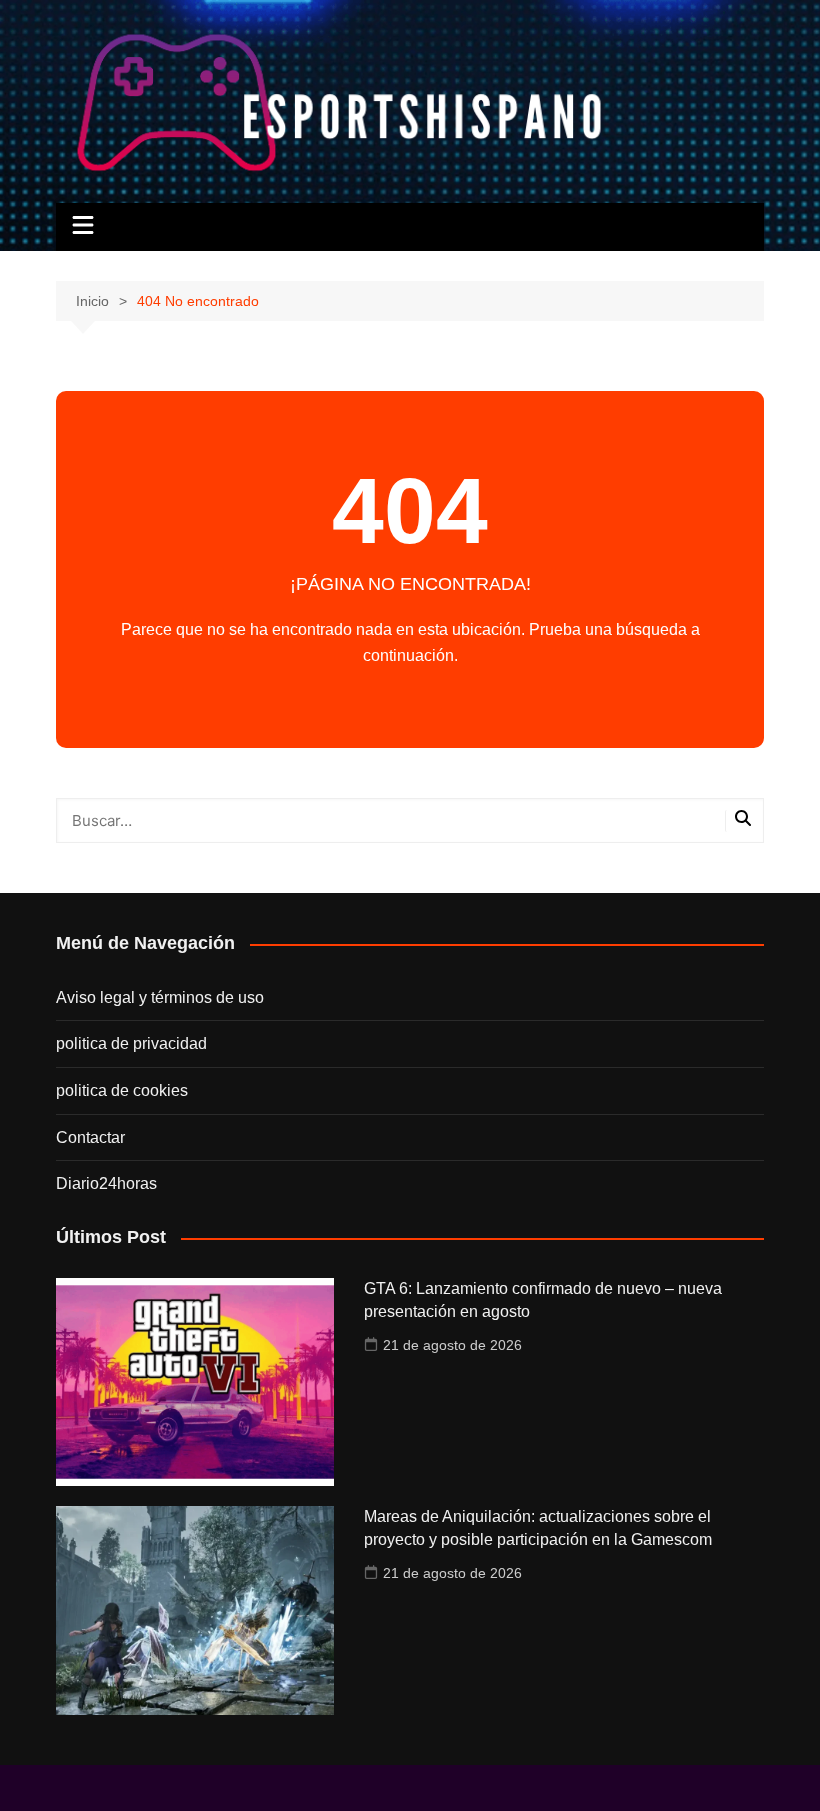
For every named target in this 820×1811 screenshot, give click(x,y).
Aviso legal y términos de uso (160, 997)
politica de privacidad (131, 1043)
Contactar (90, 1137)
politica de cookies (122, 1090)
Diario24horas (106, 1183)
